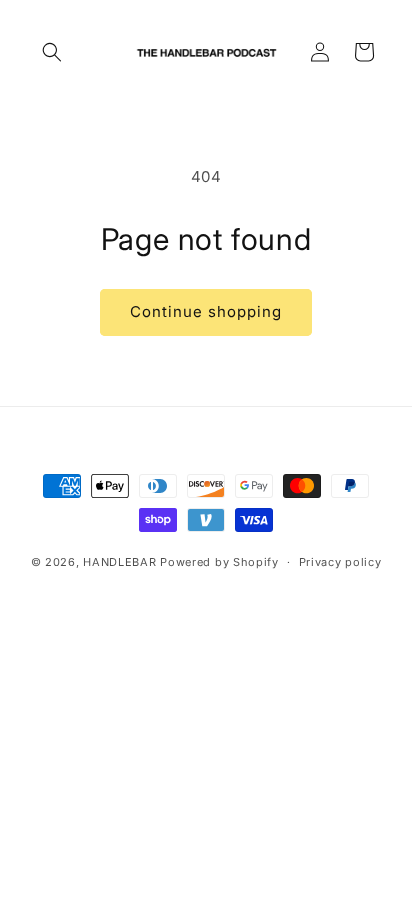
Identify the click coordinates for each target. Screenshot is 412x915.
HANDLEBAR (119, 562)
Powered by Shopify (219, 562)
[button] (52, 52)
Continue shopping (206, 311)
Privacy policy (340, 562)
